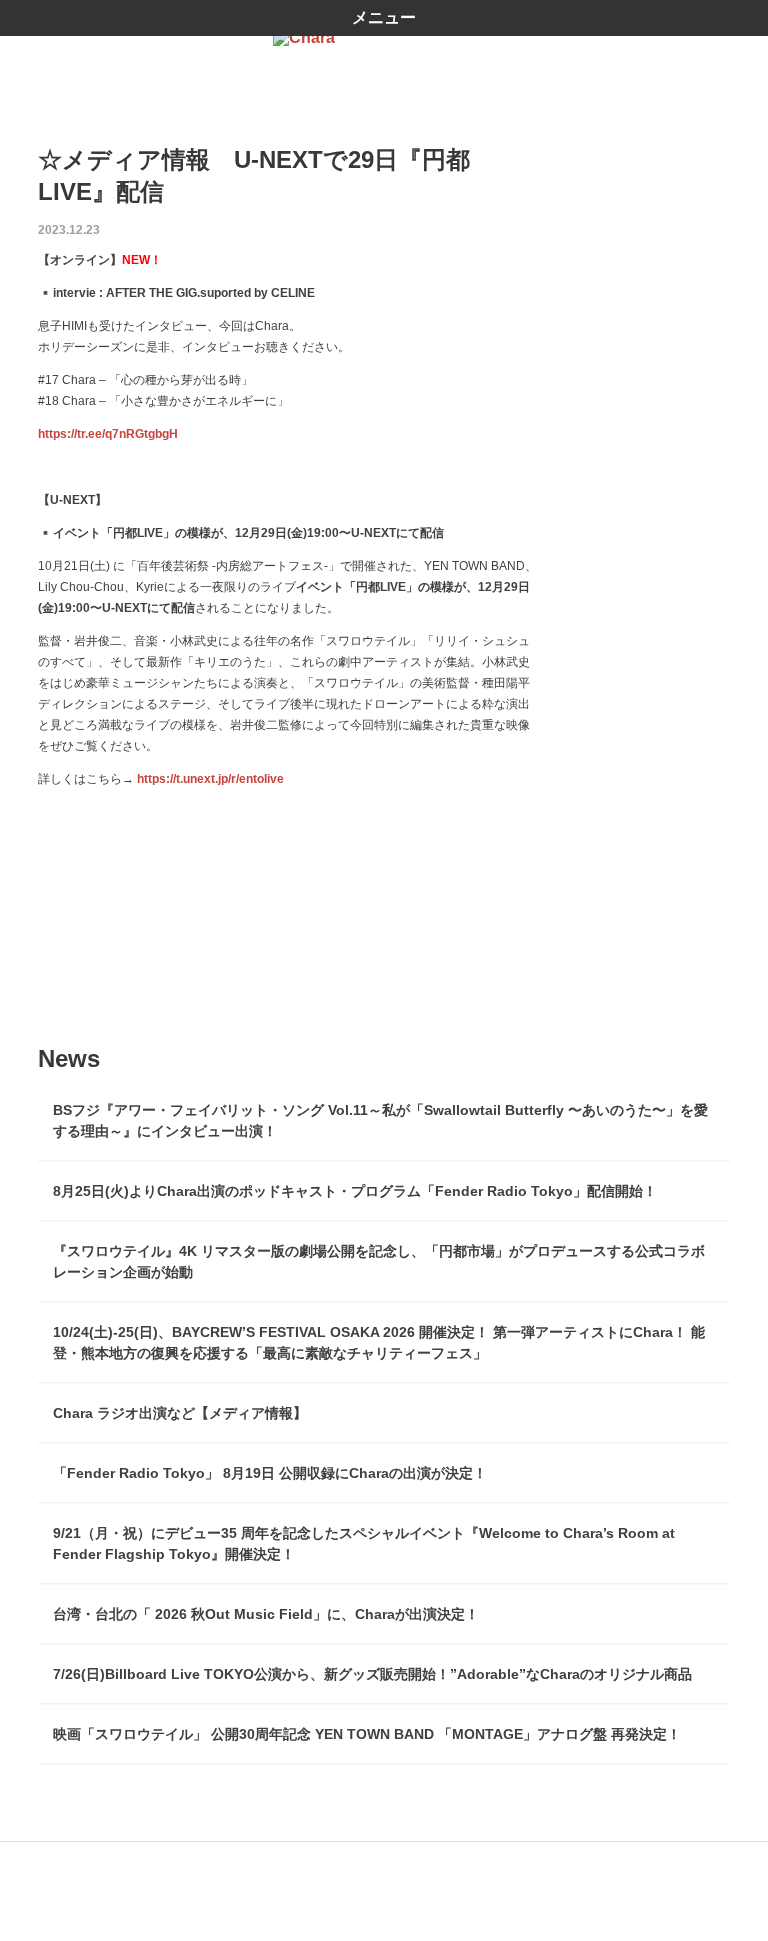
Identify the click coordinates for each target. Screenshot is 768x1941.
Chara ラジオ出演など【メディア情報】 (180, 1413)
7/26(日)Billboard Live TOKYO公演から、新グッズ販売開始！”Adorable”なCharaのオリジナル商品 (372, 1674)
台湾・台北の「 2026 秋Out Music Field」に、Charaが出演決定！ (266, 1614)
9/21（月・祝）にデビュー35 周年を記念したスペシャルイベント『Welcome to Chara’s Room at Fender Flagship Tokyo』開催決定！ (364, 1543)
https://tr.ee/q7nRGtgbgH (108, 434)
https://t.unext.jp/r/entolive (210, 779)
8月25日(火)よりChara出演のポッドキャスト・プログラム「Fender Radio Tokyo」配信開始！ (355, 1191)
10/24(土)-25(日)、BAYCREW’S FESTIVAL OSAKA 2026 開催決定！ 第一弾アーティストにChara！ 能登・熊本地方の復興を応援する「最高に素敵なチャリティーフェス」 (379, 1342)
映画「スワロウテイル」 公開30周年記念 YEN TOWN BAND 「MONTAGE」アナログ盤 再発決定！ (367, 1734)
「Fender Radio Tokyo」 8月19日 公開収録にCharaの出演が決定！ (270, 1473)
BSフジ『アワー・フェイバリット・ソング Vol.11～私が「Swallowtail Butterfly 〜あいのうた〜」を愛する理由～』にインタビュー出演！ (380, 1120)
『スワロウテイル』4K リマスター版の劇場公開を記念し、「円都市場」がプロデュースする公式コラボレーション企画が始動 (379, 1261)
